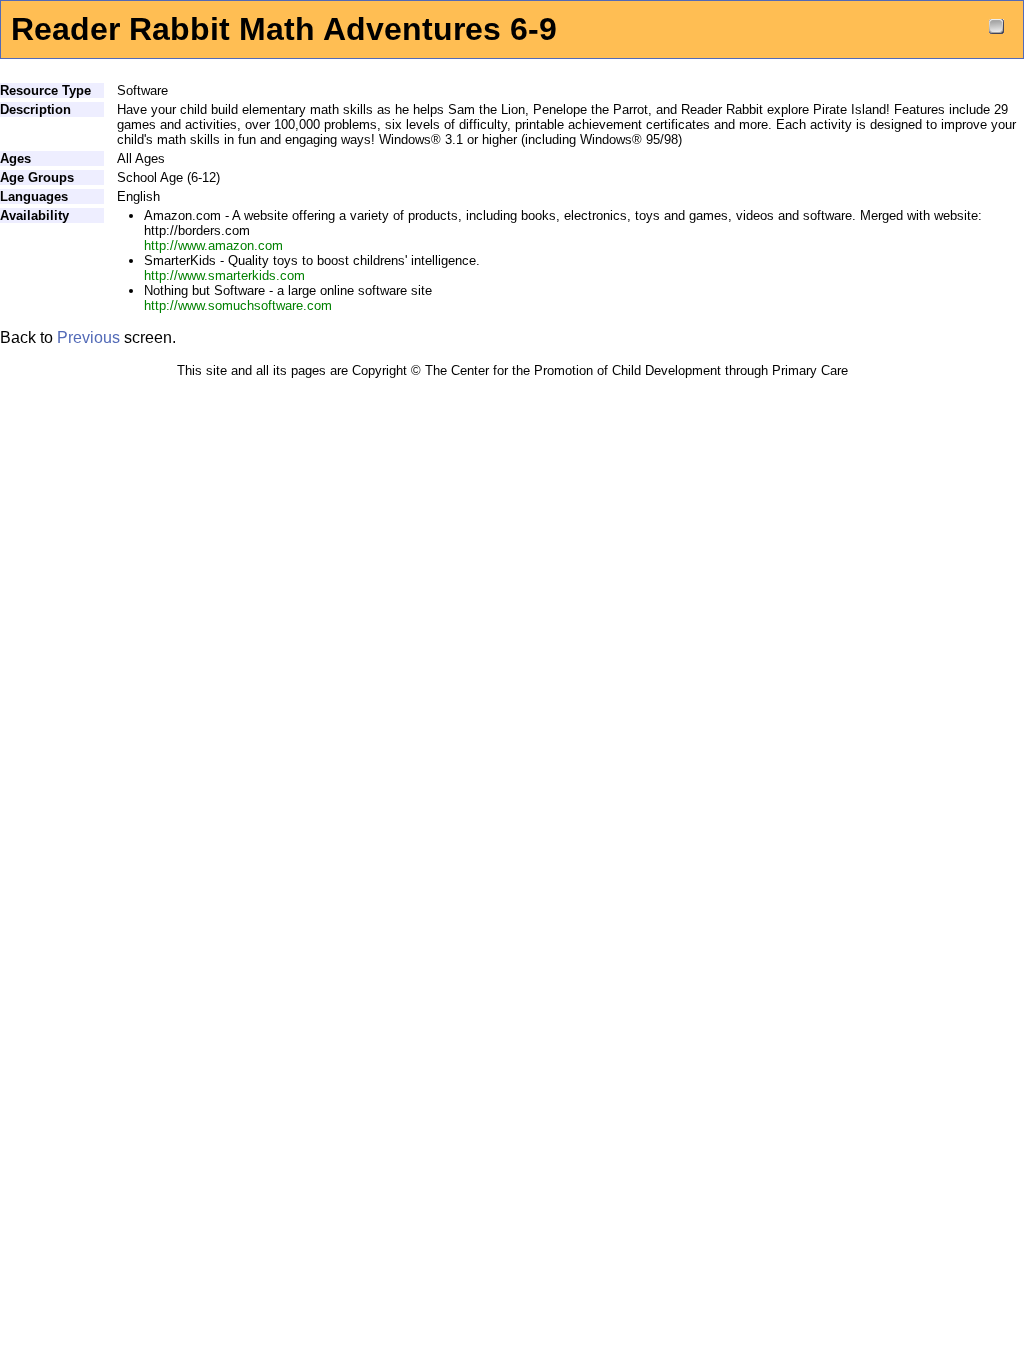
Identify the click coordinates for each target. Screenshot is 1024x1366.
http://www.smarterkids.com (224, 275)
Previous (88, 337)
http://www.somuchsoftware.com (238, 305)
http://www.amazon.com (213, 245)
